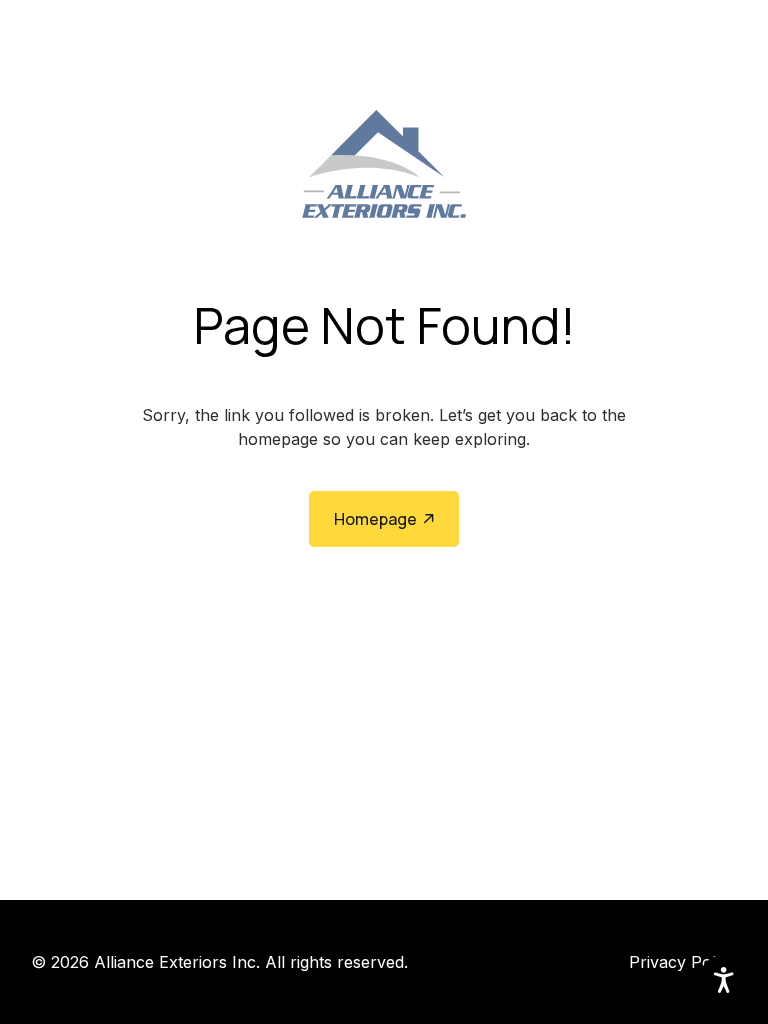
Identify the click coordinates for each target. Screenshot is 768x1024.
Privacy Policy (683, 962)
